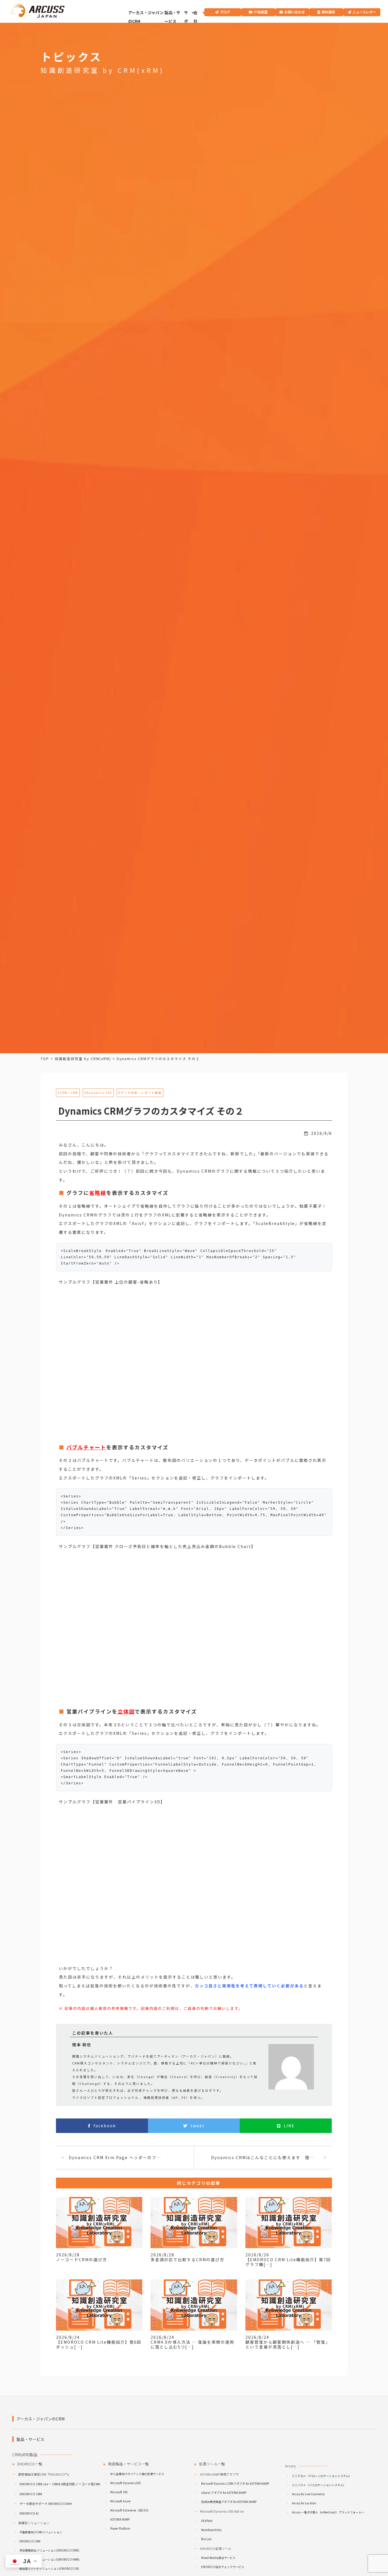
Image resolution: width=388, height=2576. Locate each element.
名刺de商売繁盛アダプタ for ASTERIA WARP (229, 2502)
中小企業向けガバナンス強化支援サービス (137, 2474)
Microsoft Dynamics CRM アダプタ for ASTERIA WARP (235, 2483)
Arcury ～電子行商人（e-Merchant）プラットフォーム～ (328, 2512)
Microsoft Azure (120, 2501)
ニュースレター (364, 12)
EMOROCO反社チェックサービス (223, 2567)
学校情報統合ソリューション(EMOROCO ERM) (49, 2550)
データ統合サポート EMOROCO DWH (46, 2503)
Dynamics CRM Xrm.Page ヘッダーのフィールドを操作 (117, 2157)
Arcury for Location (304, 2503)
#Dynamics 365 (98, 1093)
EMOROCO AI (29, 2513)
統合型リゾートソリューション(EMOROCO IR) (49, 2568)
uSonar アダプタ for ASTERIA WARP (224, 2493)
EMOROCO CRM (31, 2494)
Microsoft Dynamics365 (126, 2483)
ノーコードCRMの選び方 (82, 2260)
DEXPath (207, 2521)
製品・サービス (172, 17)
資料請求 (328, 12)
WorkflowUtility (211, 2530)
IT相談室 (261, 12)
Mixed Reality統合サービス (218, 2558)
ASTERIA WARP (120, 2519)
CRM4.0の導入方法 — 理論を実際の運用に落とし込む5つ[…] (192, 2344)
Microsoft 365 (119, 2492)
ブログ (225, 12)
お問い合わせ (295, 12)
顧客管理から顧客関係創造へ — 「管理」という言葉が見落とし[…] (288, 2344)
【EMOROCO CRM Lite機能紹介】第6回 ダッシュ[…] (99, 2344)
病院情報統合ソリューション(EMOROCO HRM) (49, 2559)
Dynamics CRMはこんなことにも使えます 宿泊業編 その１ (265, 2157)
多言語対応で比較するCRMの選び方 (187, 2260)
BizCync (206, 2539)
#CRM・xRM (68, 1093)
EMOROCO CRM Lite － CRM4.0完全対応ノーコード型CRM (60, 2484)
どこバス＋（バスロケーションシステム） (319, 2485)
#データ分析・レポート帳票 (140, 1093)
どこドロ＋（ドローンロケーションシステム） (322, 2476)
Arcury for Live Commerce (308, 2494)
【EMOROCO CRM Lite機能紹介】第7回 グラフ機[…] (288, 2262)
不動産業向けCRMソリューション (41, 2532)
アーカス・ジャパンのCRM (146, 17)
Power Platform (120, 2528)
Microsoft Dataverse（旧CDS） (130, 2510)
